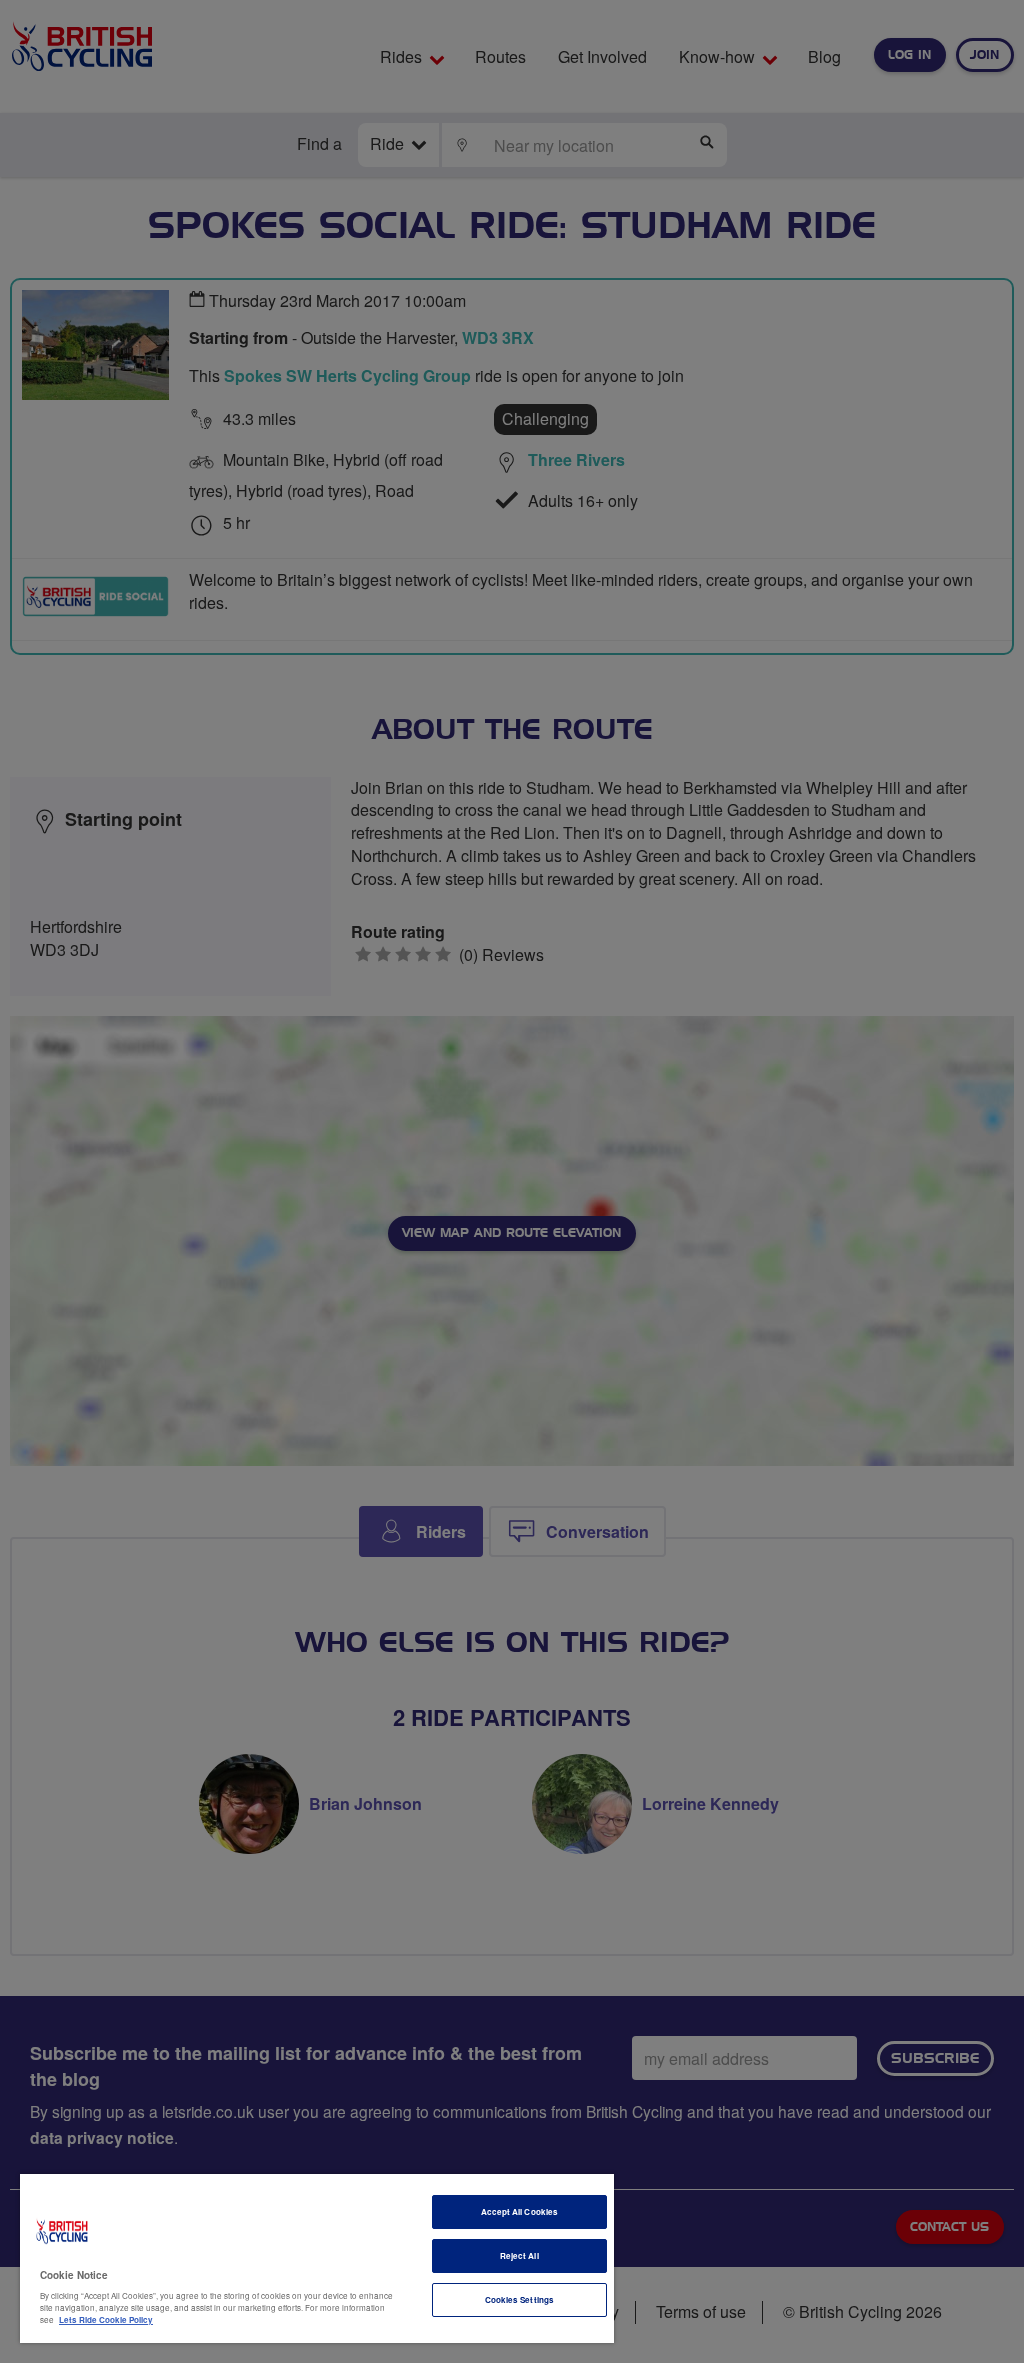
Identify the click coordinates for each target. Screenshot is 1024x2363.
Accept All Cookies (519, 2211)
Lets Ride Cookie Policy (106, 2319)
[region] (317, 2258)
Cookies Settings (519, 2299)
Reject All (519, 2255)
